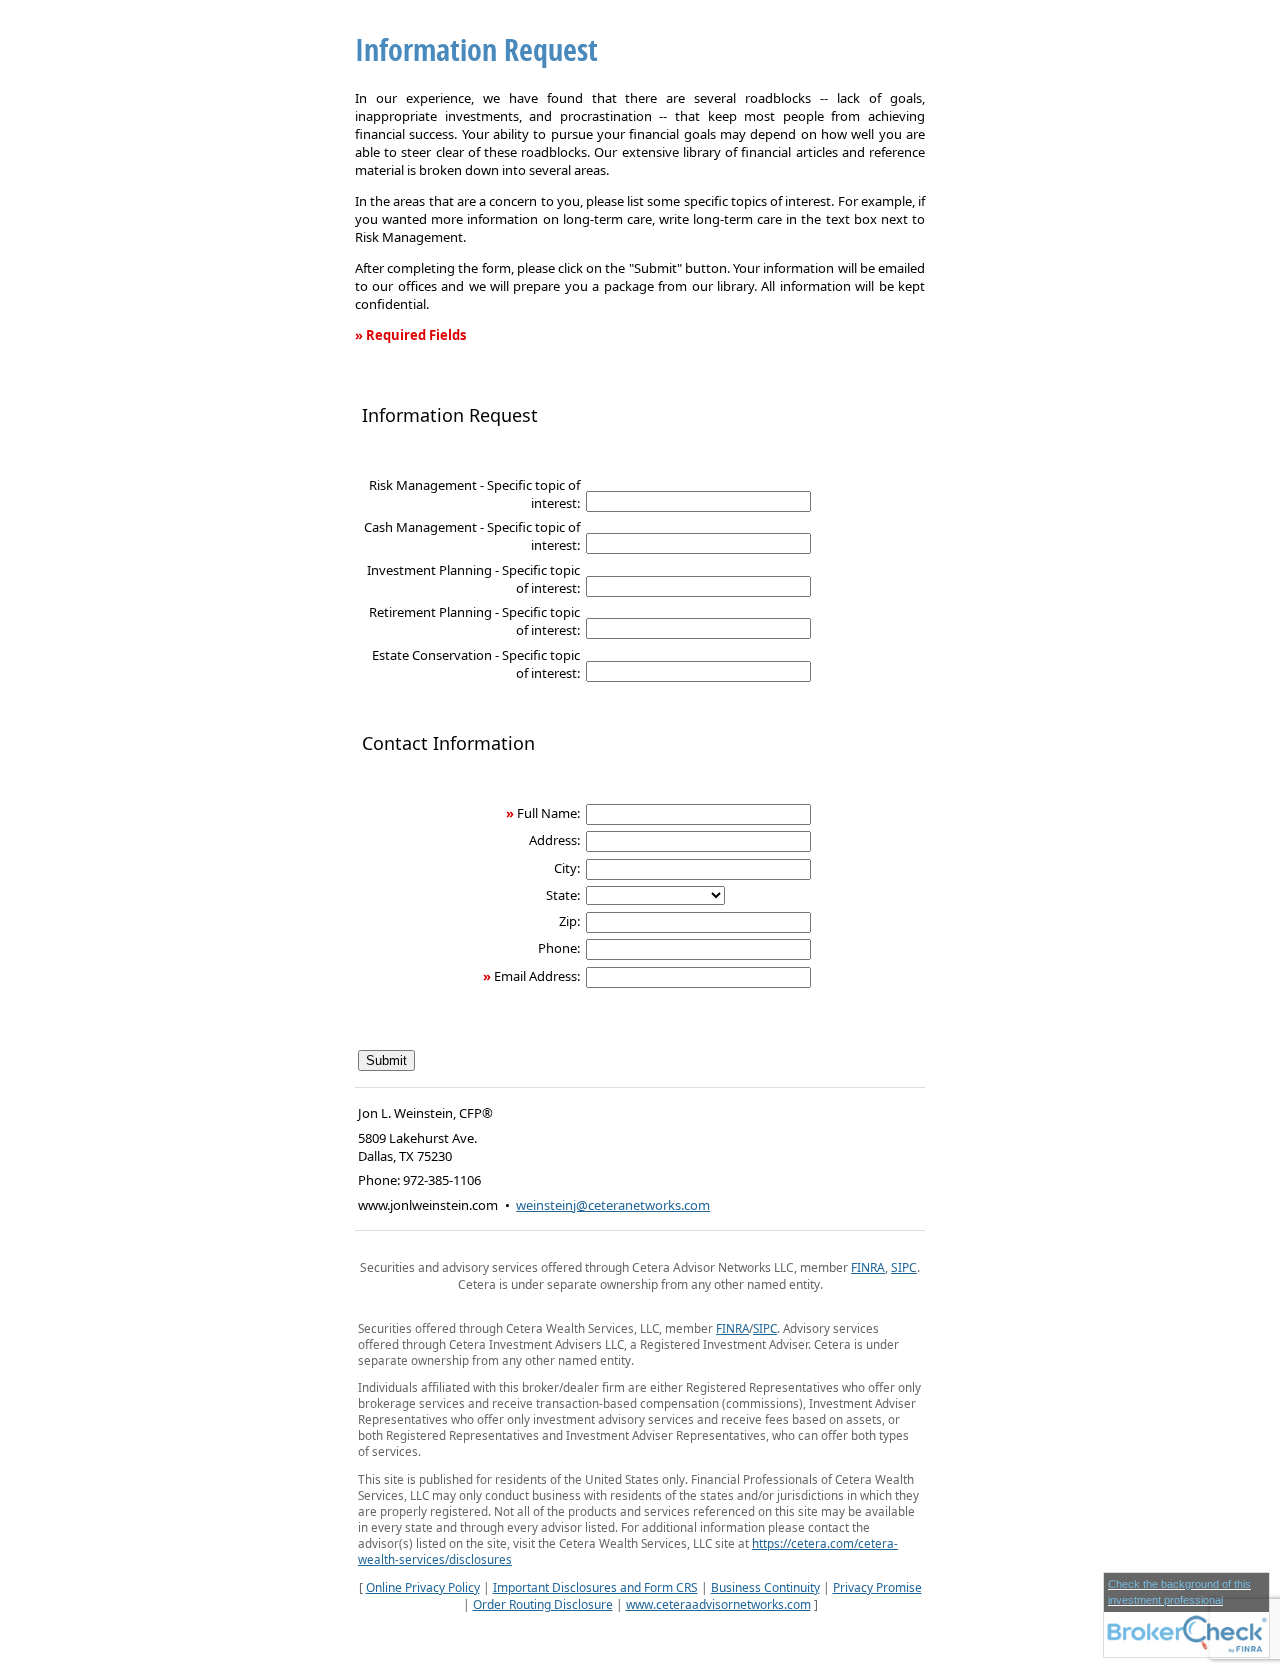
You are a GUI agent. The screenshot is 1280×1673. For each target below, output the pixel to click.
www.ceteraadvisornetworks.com (718, 1604)
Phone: (559, 948)
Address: (554, 840)
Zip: (569, 921)
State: (563, 895)
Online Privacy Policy (423, 1587)
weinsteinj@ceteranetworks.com (613, 1205)
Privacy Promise (877, 1587)
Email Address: (537, 976)
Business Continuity (765, 1587)
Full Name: (548, 813)
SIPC (904, 1267)
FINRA (868, 1267)
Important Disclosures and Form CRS (595, 1587)
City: (567, 868)
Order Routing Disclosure (543, 1604)
